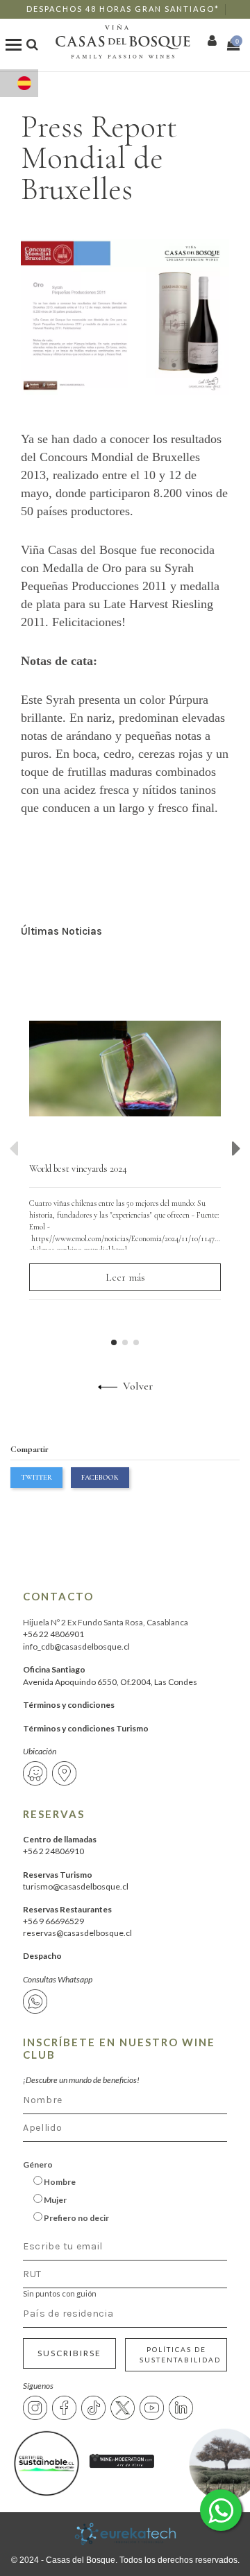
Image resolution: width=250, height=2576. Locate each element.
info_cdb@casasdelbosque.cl (76, 1646)
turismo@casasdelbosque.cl (76, 1886)
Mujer (55, 2200)
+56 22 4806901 (53, 1634)
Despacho (42, 1956)
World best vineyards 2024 (78, 1169)
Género (38, 2164)
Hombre (59, 2182)
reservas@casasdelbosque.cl (77, 1933)
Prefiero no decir (76, 2218)
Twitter (36, 1477)
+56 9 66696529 (53, 1921)
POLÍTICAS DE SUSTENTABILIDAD (180, 2354)
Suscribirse (69, 2353)
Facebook (100, 1477)
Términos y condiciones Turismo (86, 1728)
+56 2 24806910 (53, 1851)
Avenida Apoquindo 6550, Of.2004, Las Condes (110, 1682)
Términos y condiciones (69, 1705)
